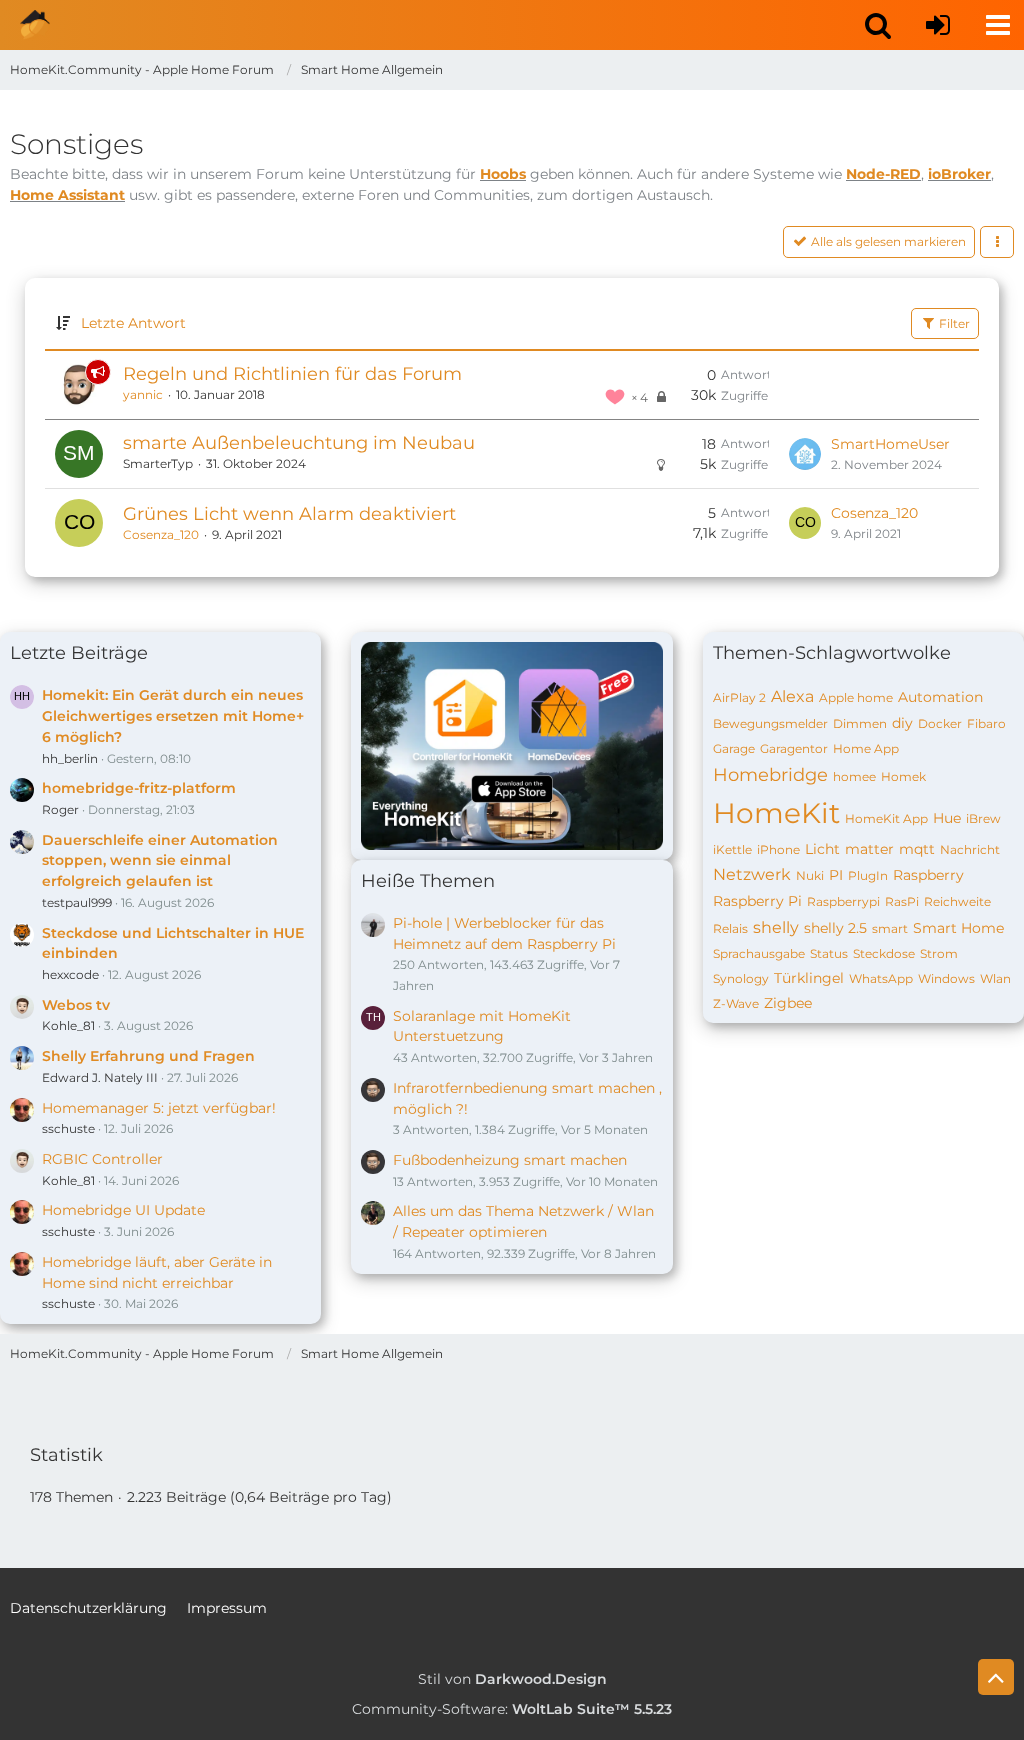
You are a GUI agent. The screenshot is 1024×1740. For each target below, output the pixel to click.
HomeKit (776, 813)
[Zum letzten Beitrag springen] (805, 454)
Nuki (810, 875)
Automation (940, 697)
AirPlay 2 (739, 697)
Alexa (792, 696)
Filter (953, 323)
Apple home (856, 697)
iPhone (778, 849)
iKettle (732, 849)
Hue (947, 818)
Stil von (512, 1679)
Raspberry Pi (757, 901)
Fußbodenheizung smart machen (510, 1160)
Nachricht (970, 849)
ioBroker (959, 174)
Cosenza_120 (161, 534)
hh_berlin (70, 758)
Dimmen (860, 723)
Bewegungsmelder (770, 723)
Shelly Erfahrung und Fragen (148, 1056)
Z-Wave (736, 1003)
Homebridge (770, 775)
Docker (940, 723)
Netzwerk (752, 874)
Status (829, 953)
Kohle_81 (68, 1025)
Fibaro (986, 723)
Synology (741, 978)
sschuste (68, 1128)
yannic (143, 394)
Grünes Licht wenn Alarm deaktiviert (289, 514)
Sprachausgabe (759, 953)
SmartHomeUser (890, 444)
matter (869, 849)
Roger (60, 809)
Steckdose (884, 953)
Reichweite (957, 901)
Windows (946, 978)
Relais (730, 928)
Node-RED (883, 174)
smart (890, 928)
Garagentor (794, 748)
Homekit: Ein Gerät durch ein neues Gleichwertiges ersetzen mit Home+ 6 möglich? (173, 715)
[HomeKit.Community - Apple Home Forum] (35, 25)
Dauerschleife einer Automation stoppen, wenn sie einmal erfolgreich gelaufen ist (160, 860)
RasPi (902, 901)
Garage (734, 748)
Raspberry (928, 875)
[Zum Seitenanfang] (996, 1677)
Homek (903, 776)
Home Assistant (67, 195)
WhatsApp (881, 978)
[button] (878, 25)
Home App (866, 748)
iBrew (983, 818)
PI (836, 875)
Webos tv (76, 1005)
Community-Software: (512, 1709)
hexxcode (70, 974)
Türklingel (809, 978)
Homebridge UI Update (123, 1210)
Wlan (995, 978)
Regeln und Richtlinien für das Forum (292, 374)
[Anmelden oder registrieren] (938, 25)
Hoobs (503, 174)
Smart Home (958, 928)
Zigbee (788, 1003)
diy (902, 723)
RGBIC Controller (102, 1159)
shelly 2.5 (835, 928)
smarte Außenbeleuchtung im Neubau (299, 443)
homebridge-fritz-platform (139, 788)
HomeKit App (886, 818)
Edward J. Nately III (100, 1077)
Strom (939, 953)
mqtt (917, 849)
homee (854, 776)
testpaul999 (77, 902)
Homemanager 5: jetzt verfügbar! (159, 1108)
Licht (822, 849)
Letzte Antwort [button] (133, 323)
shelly (776, 927)
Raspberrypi (843, 901)
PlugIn (868, 875)
